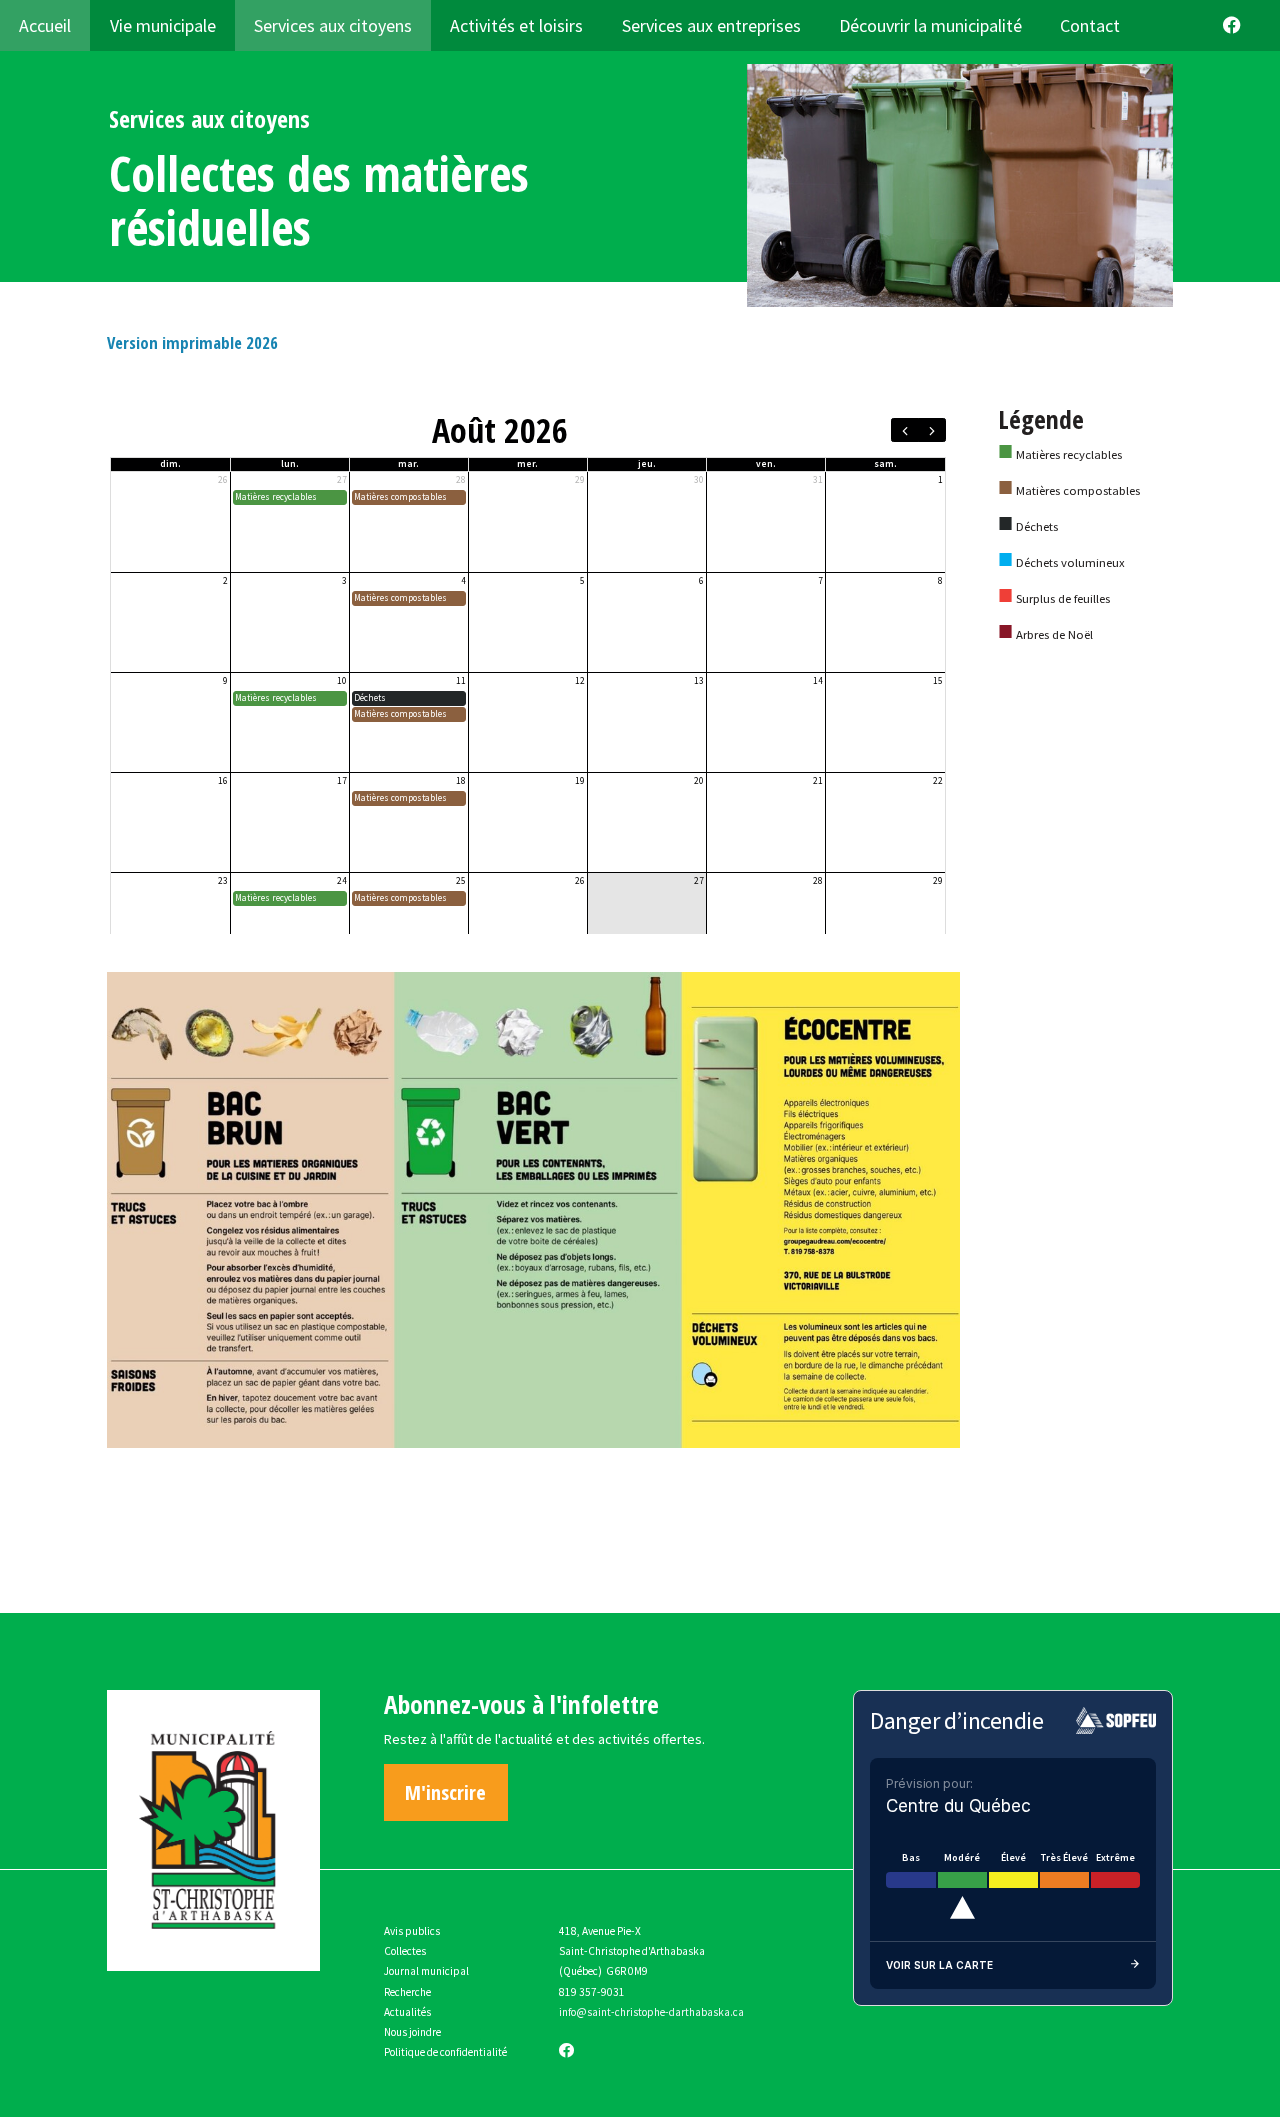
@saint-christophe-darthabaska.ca (660, 2012)
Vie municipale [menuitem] (163, 25)
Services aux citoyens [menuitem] (333, 25)
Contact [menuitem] (1090, 25)
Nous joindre (412, 2032)
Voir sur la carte (939, 1965)
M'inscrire (445, 1792)
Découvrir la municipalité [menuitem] (930, 25)
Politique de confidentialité (445, 2052)
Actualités (407, 2012)
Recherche (407, 1992)
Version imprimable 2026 (192, 342)
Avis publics (412, 1931)
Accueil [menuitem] (45, 25)
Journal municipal (426, 1971)
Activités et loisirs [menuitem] (516, 25)
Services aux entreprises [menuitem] (711, 25)
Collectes (405, 1951)
